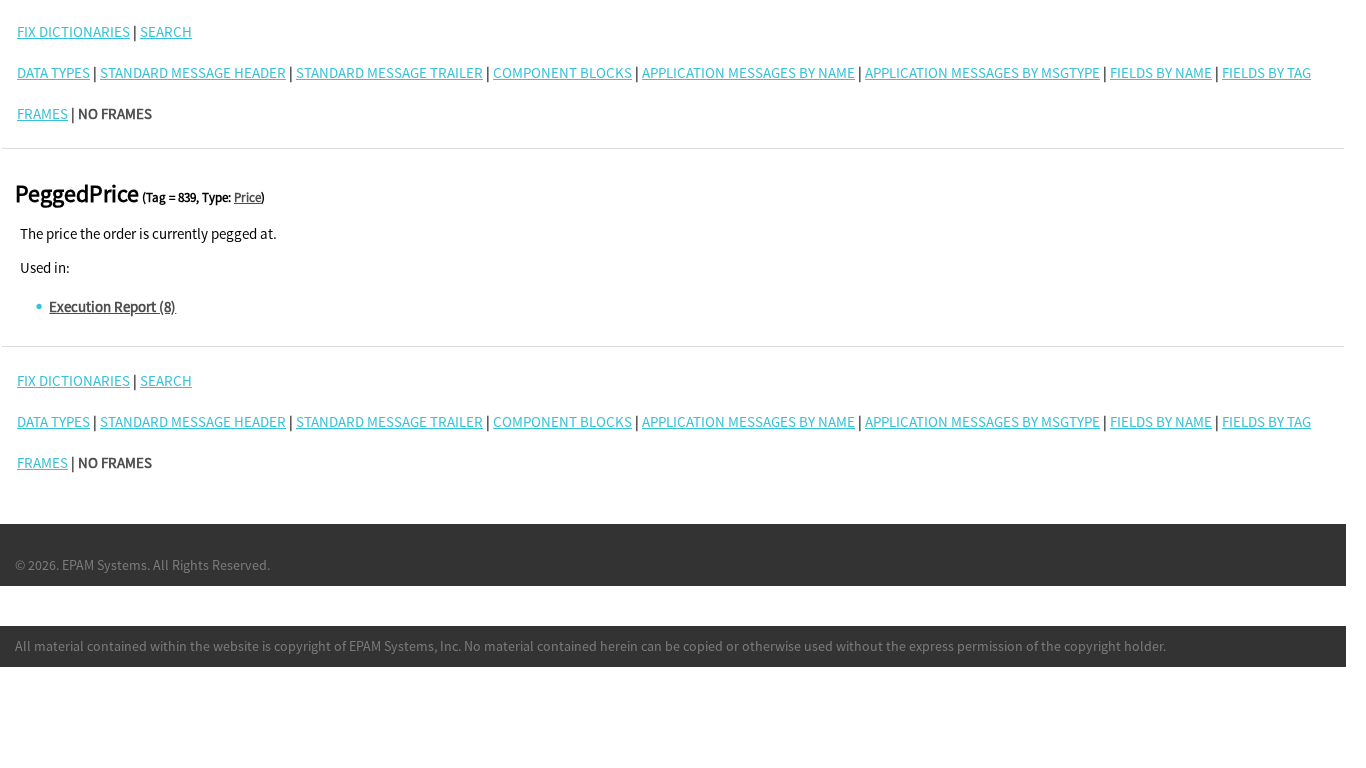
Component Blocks (562, 72)
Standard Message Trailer (389, 72)
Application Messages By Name (748, 72)
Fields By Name (1161, 72)
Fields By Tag (1266, 72)
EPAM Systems (104, 565)
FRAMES (42, 113)
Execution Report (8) (112, 306)
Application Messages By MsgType (982, 72)
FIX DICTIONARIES (73, 31)
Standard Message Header (193, 72)
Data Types (53, 72)
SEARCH (166, 31)
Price (247, 197)
